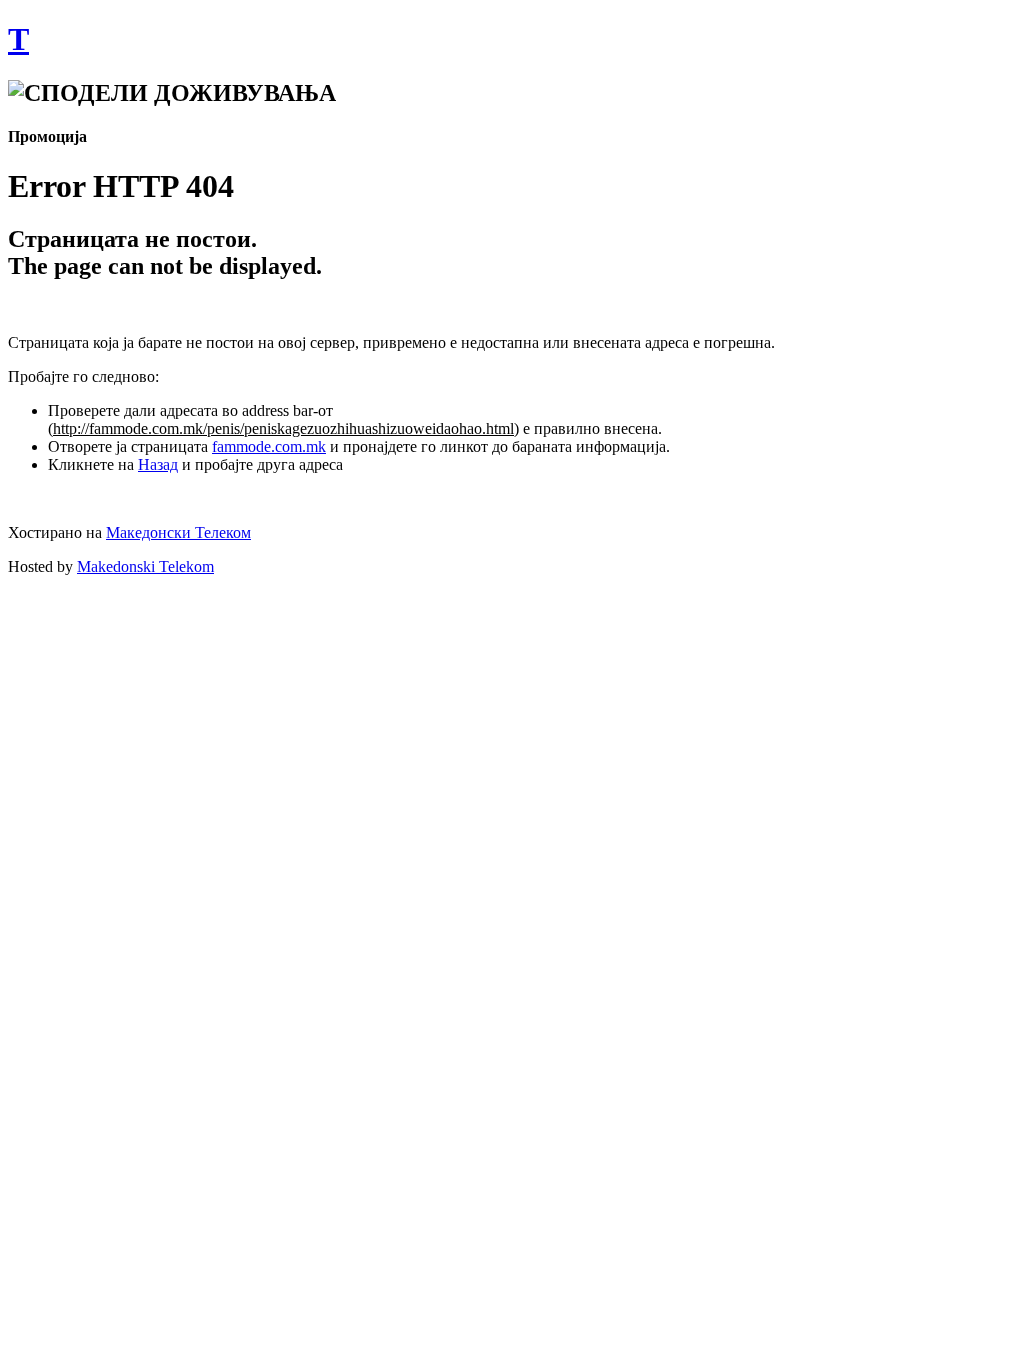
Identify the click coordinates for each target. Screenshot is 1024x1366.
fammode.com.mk (269, 446)
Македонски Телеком (178, 532)
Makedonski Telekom (145, 566)
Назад (158, 464)
